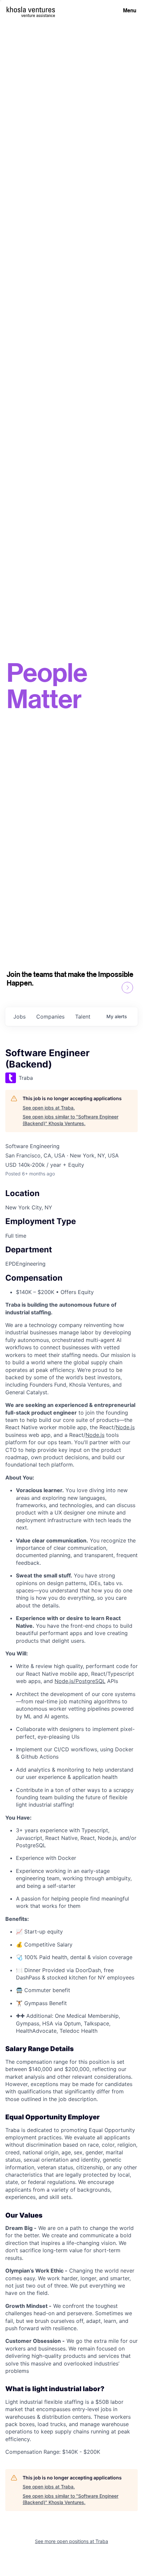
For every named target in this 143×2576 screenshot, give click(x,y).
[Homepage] (31, 9)
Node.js (125, 1427)
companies (50, 1017)
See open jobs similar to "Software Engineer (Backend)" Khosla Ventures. (71, 1120)
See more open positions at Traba (71, 2541)
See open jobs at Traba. (49, 1108)
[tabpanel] (71, 1878)
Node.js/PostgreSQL (80, 1681)
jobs (19, 1017)
